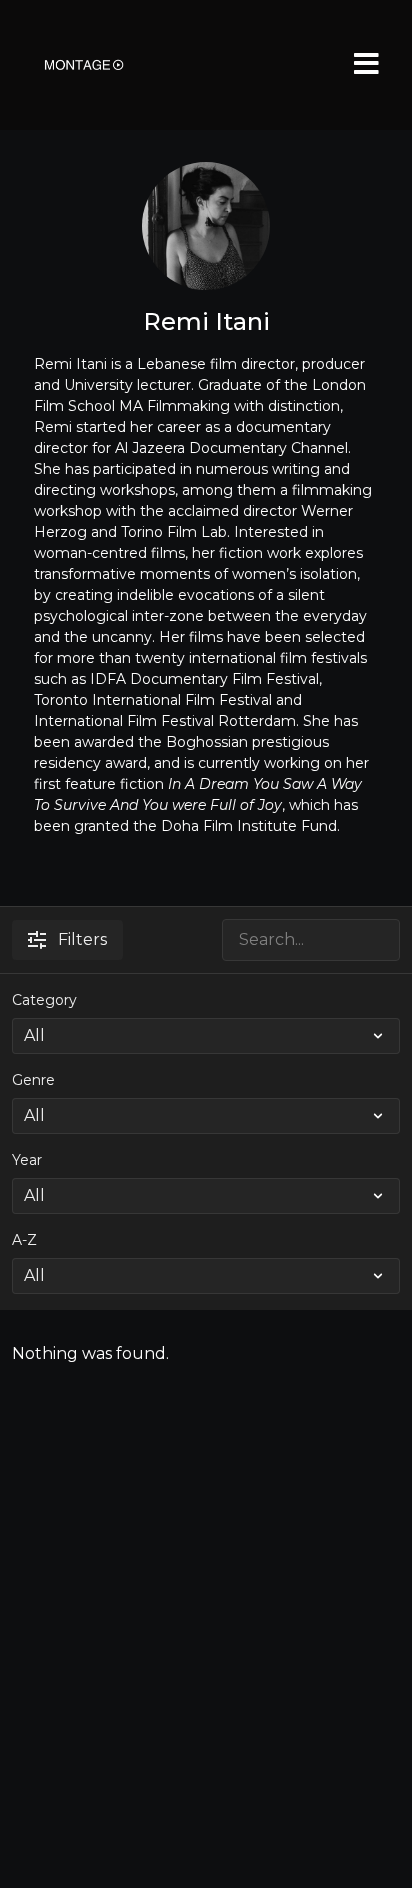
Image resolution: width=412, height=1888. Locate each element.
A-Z (24, 1240)
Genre (33, 1080)
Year (27, 1160)
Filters (82, 939)
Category (44, 1000)
